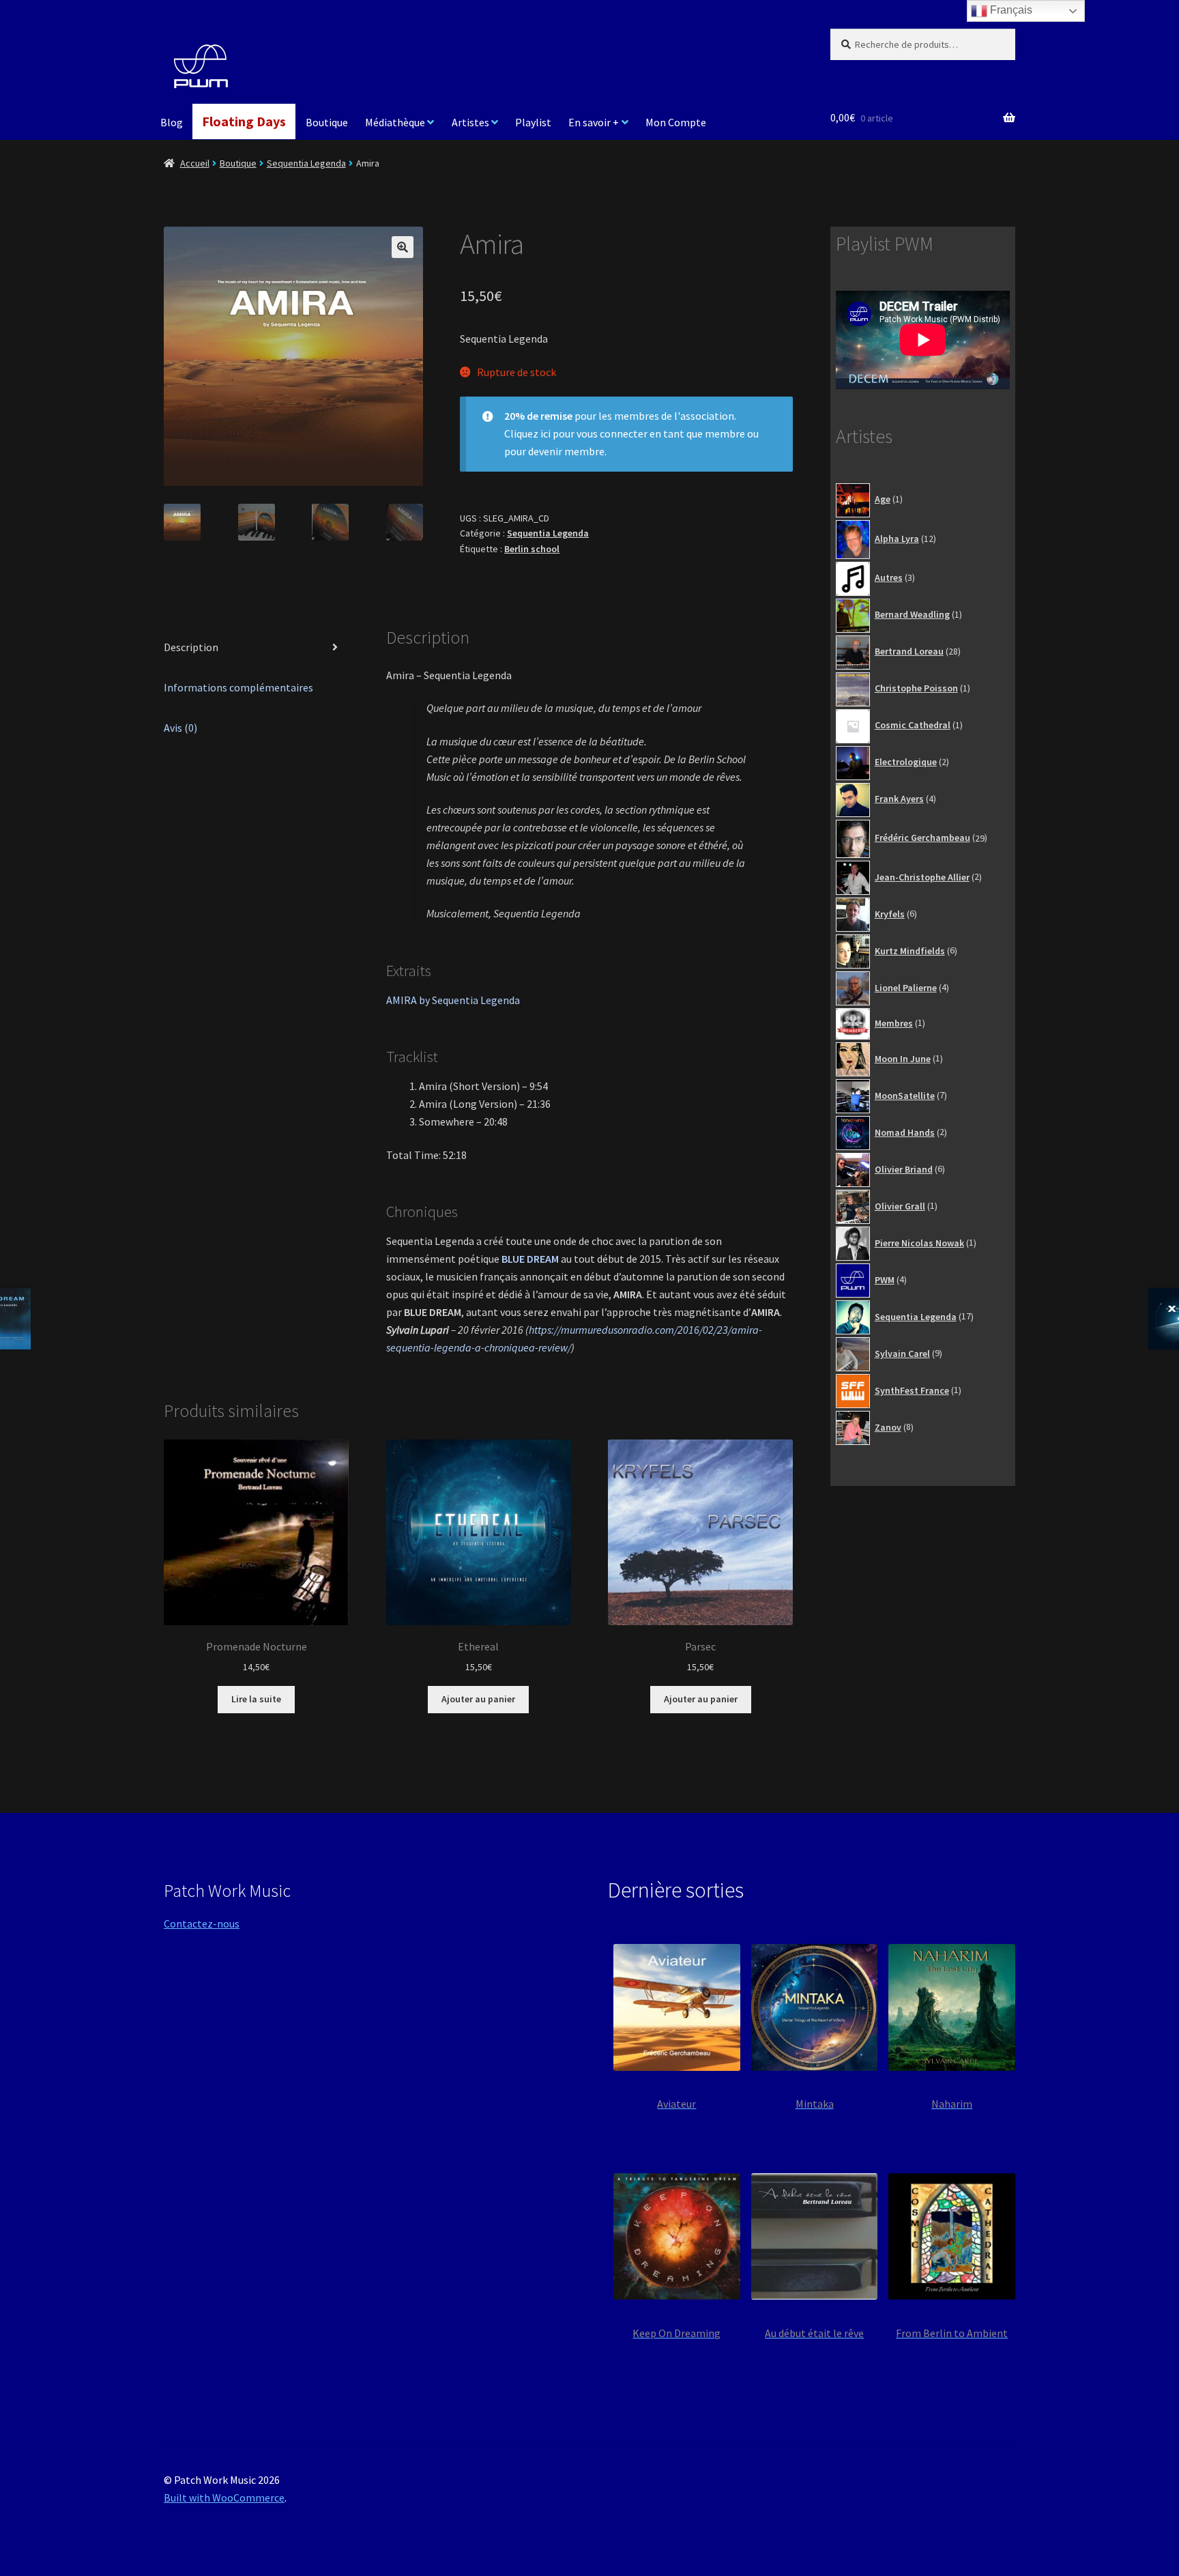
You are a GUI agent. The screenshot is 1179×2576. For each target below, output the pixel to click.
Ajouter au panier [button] (478, 1699)
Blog (172, 122)
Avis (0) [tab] (180, 728)
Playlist (533, 122)
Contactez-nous (202, 1923)
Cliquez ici (527, 433)
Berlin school (532, 549)
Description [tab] (191, 647)
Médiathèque (395, 122)
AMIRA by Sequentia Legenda (453, 1000)
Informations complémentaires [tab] (238, 687)
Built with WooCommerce (224, 2498)
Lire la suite (256, 1699)
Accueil (195, 163)
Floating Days (244, 121)
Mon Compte (676, 122)
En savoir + (594, 122)
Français (1010, 10)
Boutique (327, 122)
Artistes (470, 122)
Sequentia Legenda (306, 163)
